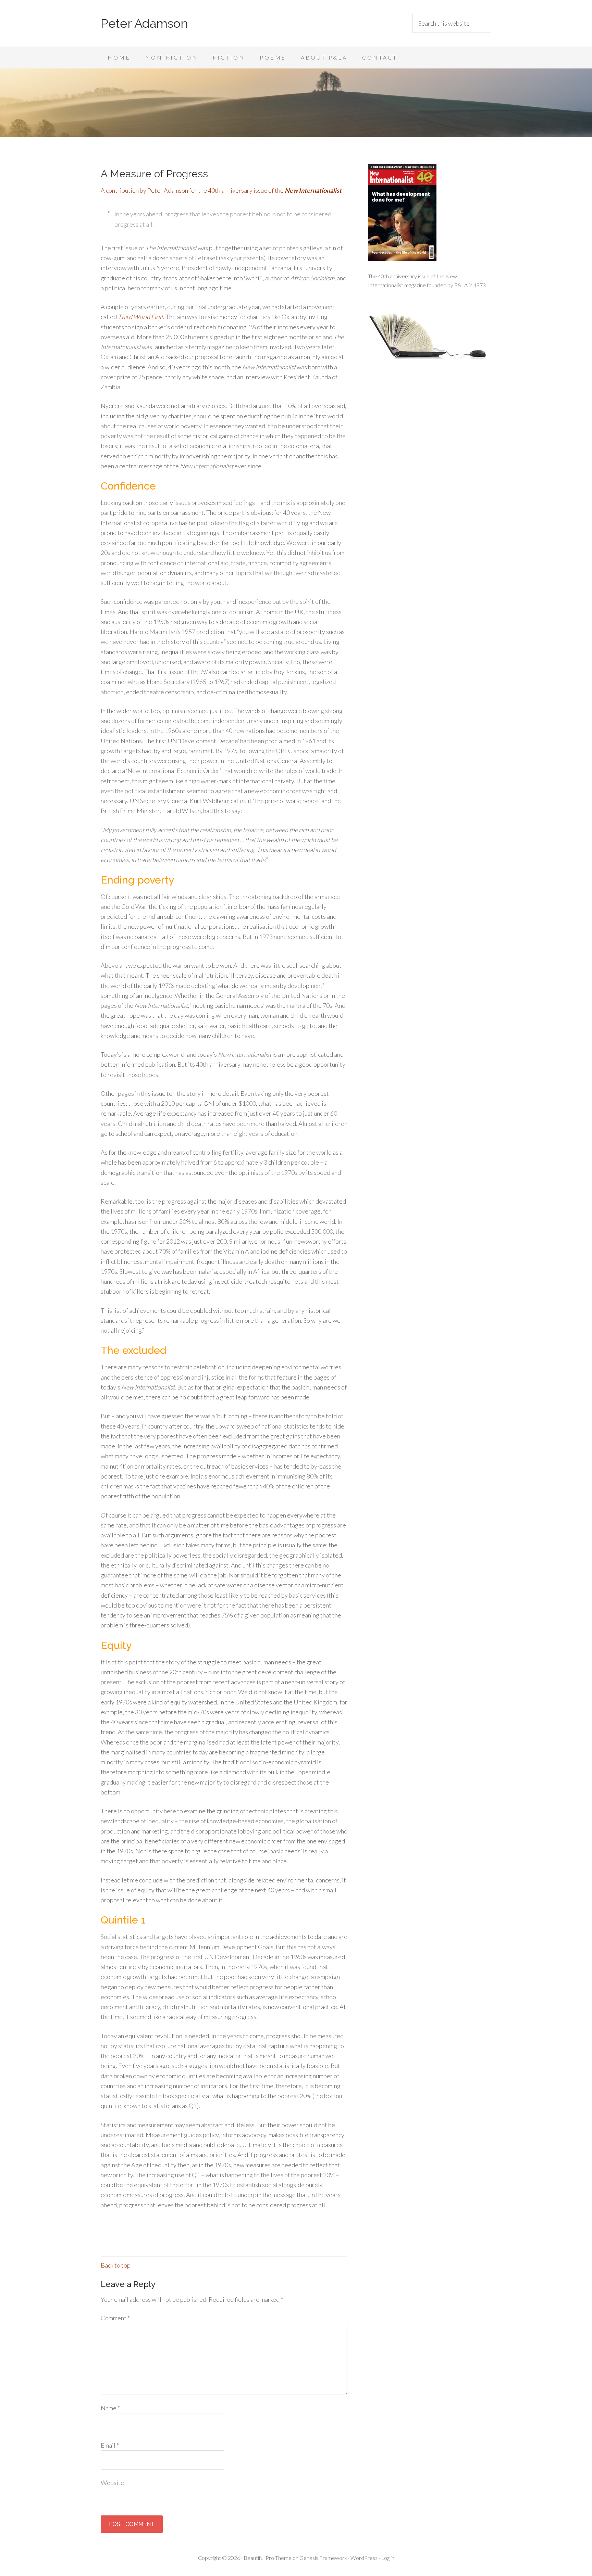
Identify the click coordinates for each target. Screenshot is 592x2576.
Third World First (140, 317)
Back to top (116, 2265)
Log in (388, 2558)
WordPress (364, 2558)
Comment (115, 2318)
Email (110, 2445)
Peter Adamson (144, 23)
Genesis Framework (323, 2558)
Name (110, 2408)
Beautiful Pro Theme (268, 2558)
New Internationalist (313, 190)
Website (112, 2483)
